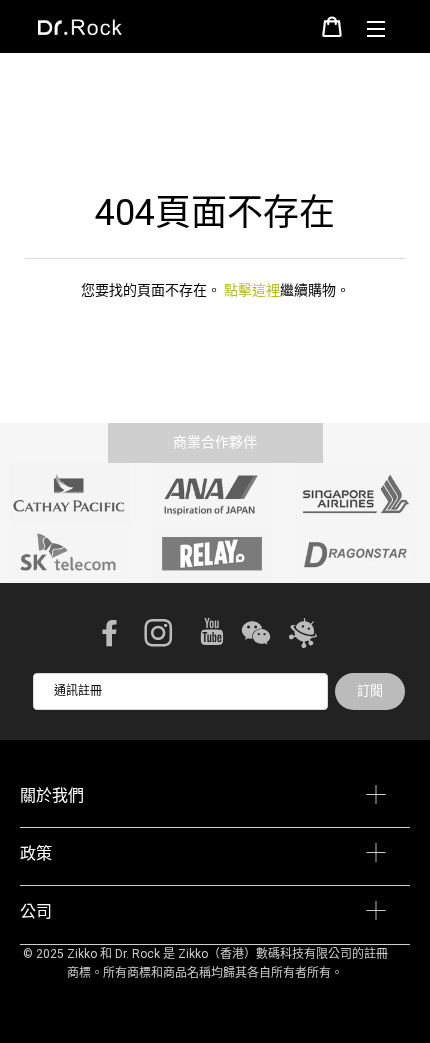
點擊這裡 (252, 290)
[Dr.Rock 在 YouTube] (214, 635)
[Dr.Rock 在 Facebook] (112, 634)
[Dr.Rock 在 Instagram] (160, 634)
